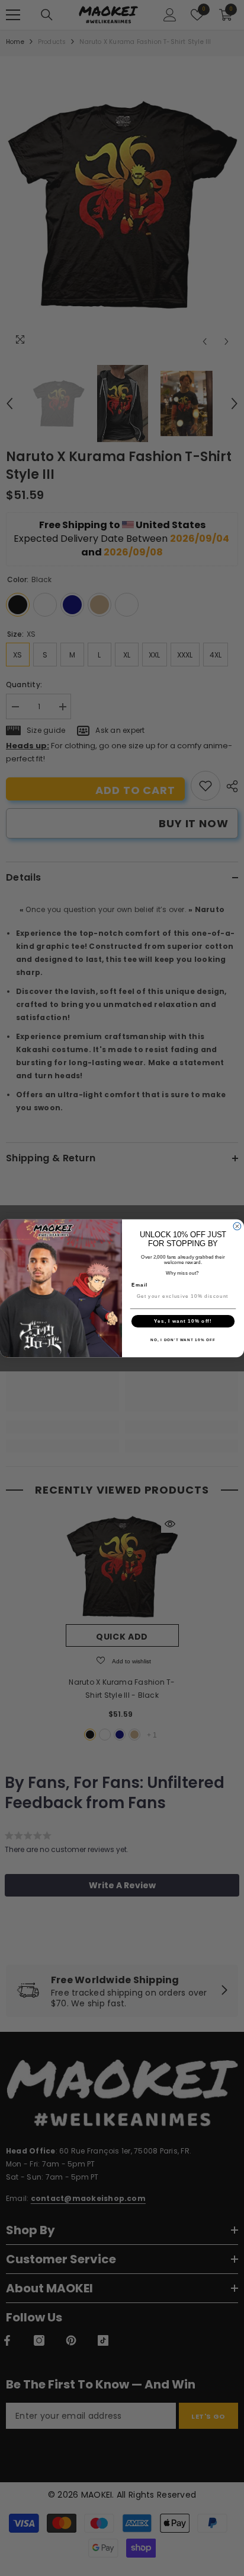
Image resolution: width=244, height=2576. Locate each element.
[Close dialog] (237, 1226)
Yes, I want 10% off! (183, 1321)
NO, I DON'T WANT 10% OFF (183, 1340)
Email (139, 1284)
